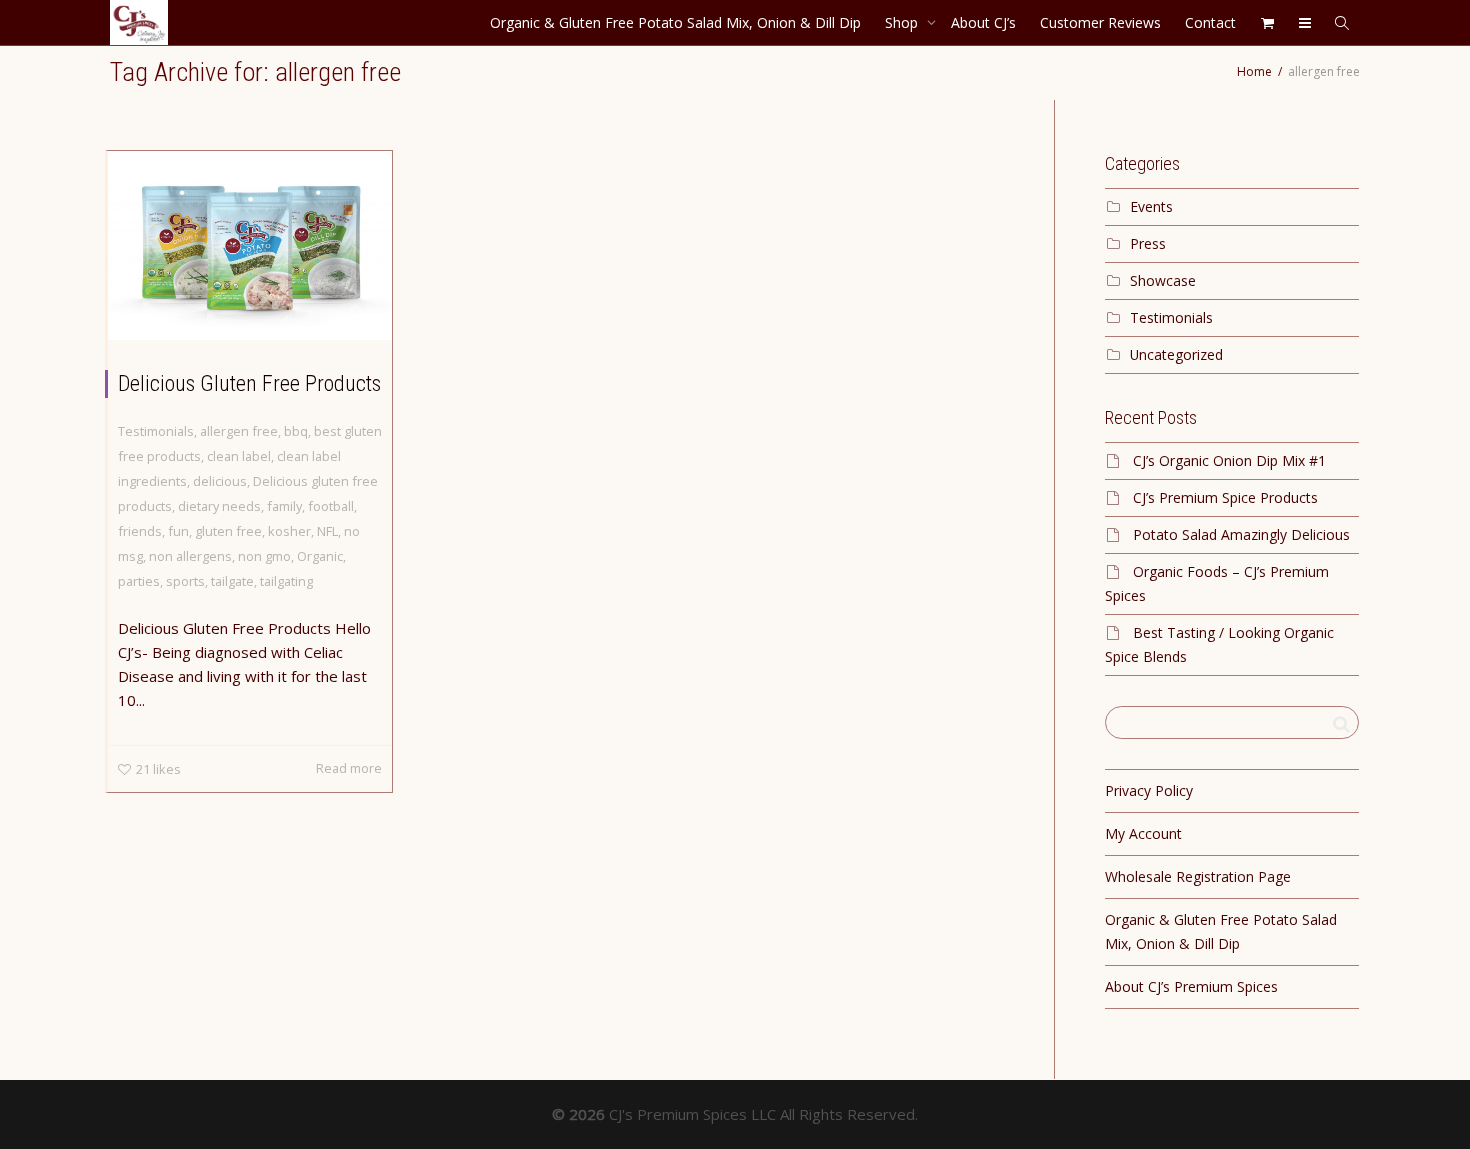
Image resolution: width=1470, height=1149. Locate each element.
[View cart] (1267, 22)
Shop (903, 22)
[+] (250, 245)
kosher (289, 531)
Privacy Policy (1149, 790)
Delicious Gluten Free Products (249, 383)
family (284, 506)
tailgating (286, 581)
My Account (1143, 833)
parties (139, 581)
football (331, 506)
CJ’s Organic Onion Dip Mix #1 (1229, 460)
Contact (1210, 22)
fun (178, 531)
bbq (296, 431)
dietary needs (219, 506)
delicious (220, 481)
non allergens (190, 556)
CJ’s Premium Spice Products (1225, 497)
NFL (327, 531)
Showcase (1163, 280)
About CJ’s (983, 22)
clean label (239, 456)
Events (1151, 206)
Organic (320, 556)
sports (185, 581)
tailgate (232, 581)
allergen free (239, 431)
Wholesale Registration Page (1198, 876)
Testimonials (156, 431)
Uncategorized (1176, 354)
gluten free (228, 531)
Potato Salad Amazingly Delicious (1241, 534)
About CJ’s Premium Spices (1191, 986)
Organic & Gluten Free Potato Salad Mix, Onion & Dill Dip (675, 22)
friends (140, 531)
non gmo (264, 556)
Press (1148, 243)
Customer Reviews (1100, 22)
